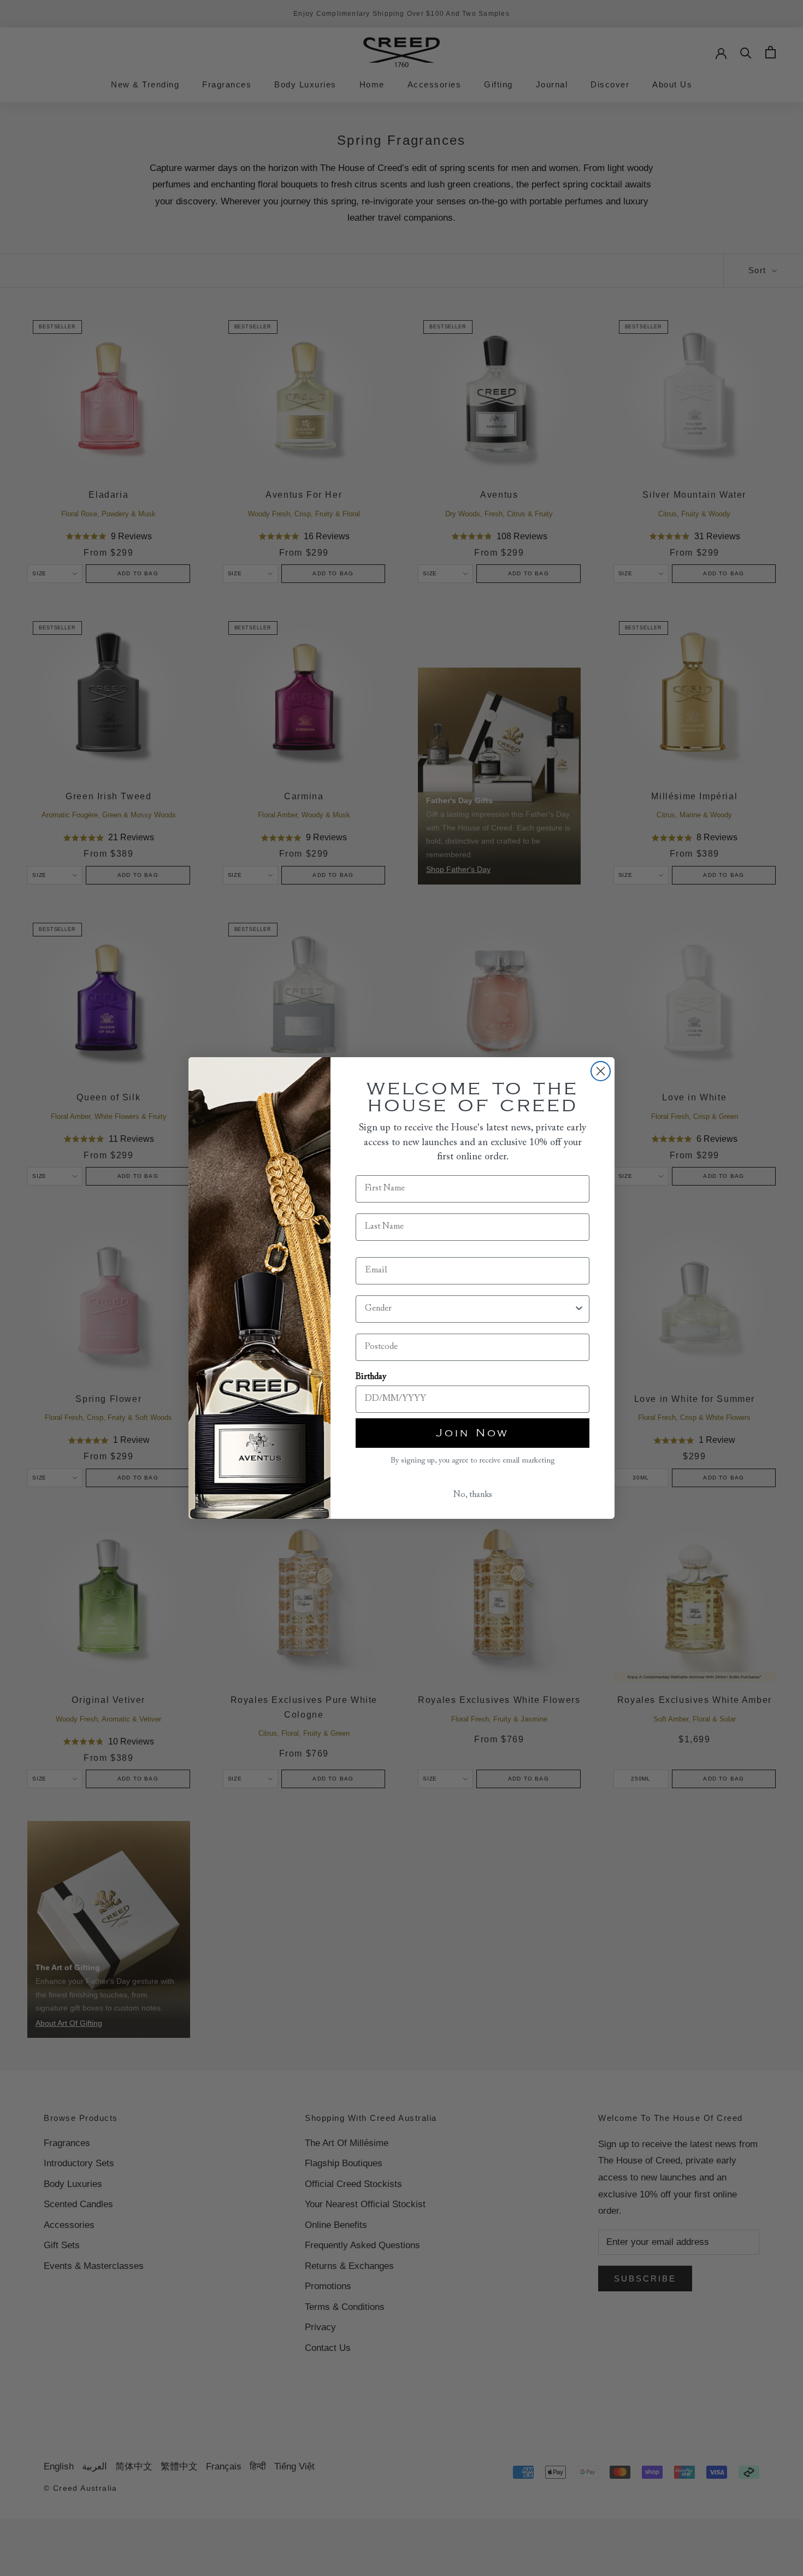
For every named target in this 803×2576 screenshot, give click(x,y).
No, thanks (473, 1495)
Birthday (371, 1377)
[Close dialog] (601, 1071)
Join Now (473, 1433)
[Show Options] (579, 1309)
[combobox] (469, 1309)
